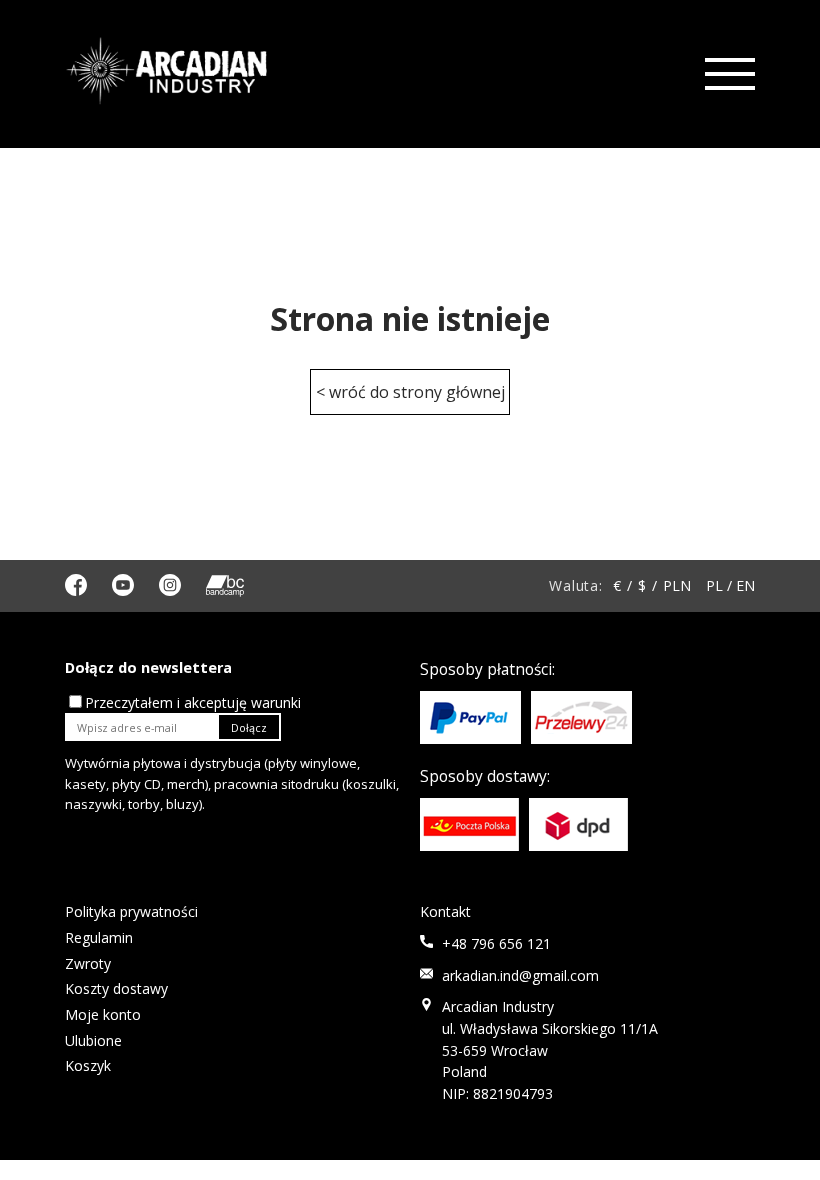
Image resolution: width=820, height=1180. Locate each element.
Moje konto (103, 1014)
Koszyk (88, 1065)
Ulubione (93, 1040)
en (745, 585)
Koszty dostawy (116, 988)
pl (714, 585)
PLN (677, 585)
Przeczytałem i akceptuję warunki (193, 702)
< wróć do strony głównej (410, 392)
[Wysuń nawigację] (728, 74)
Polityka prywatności (131, 911)
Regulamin (99, 937)
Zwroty (88, 963)
